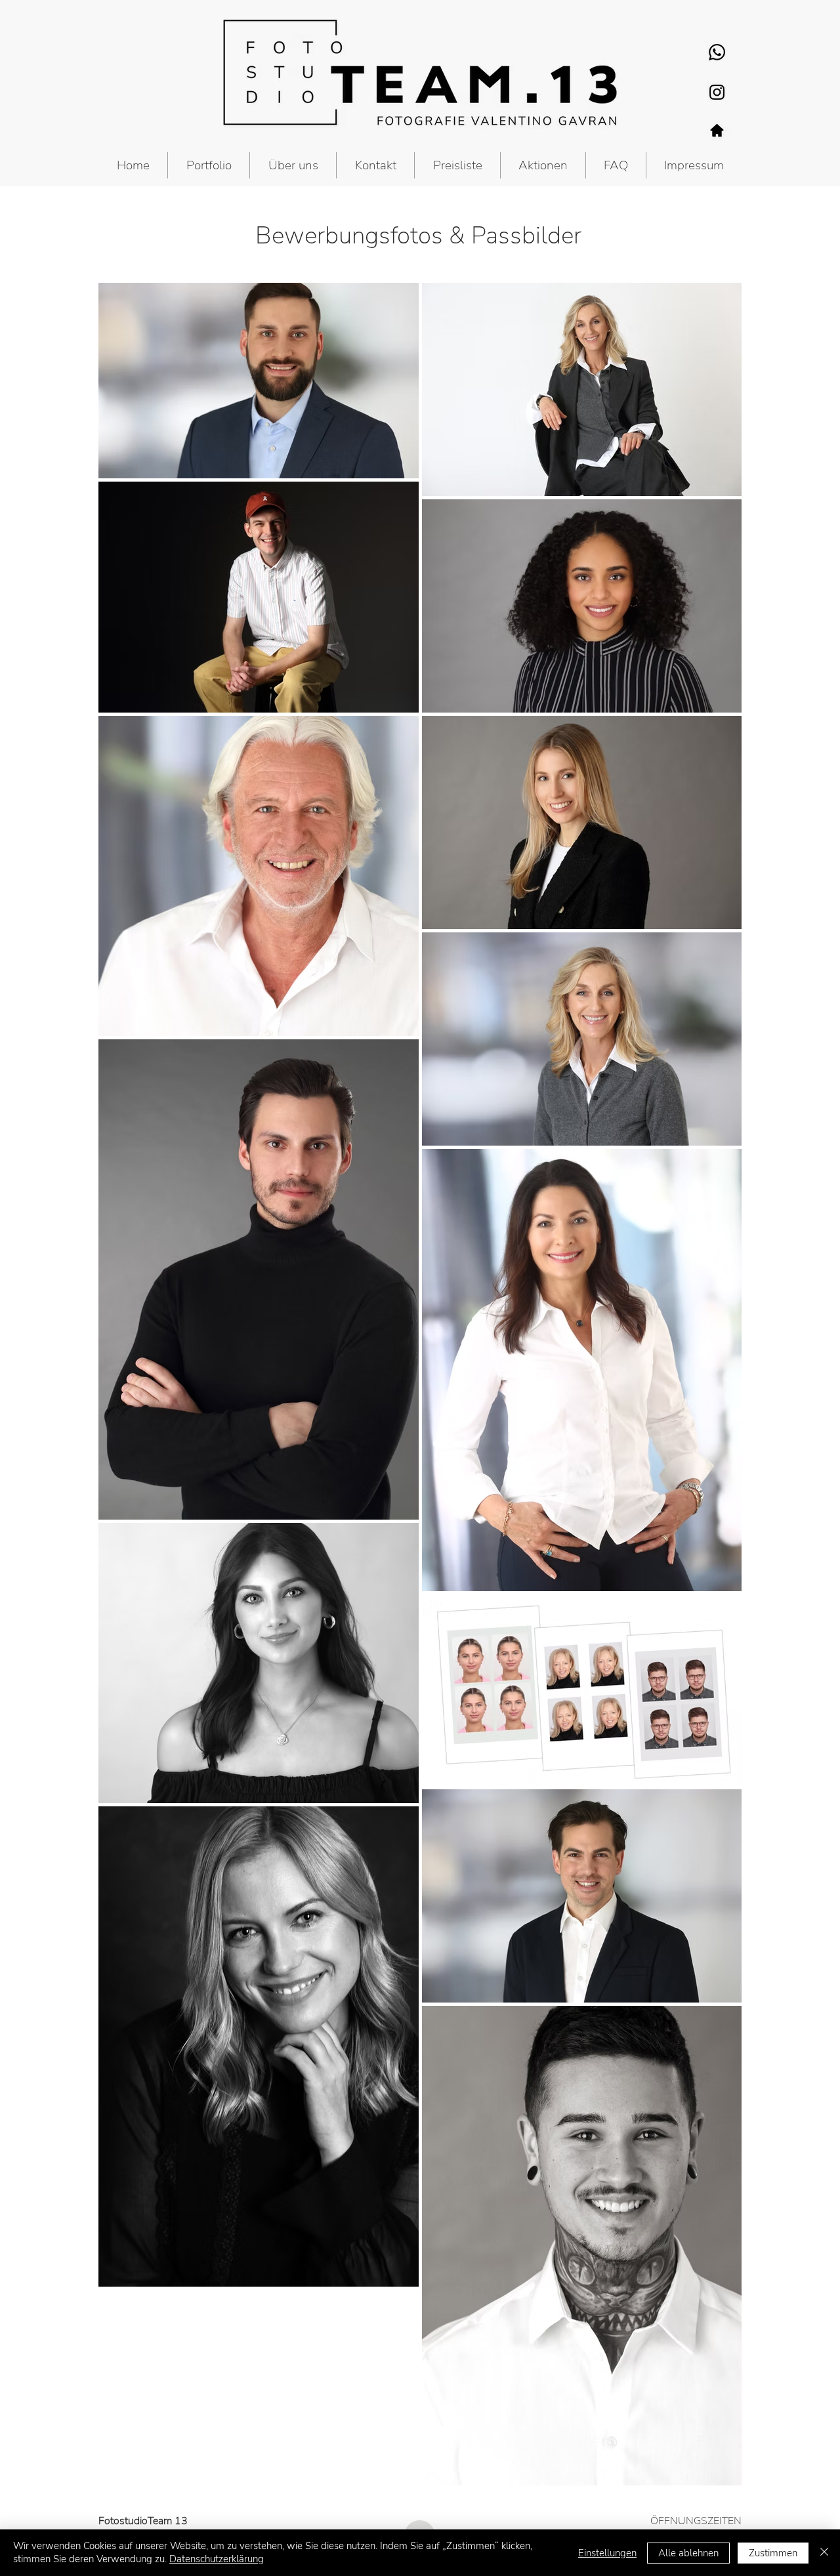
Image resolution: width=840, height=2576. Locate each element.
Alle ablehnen (688, 2553)
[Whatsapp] (717, 52)
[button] (209, 165)
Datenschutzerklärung (217, 2559)
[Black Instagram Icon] (717, 92)
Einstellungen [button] (607, 2553)
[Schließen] (824, 2553)
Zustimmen (773, 2553)
